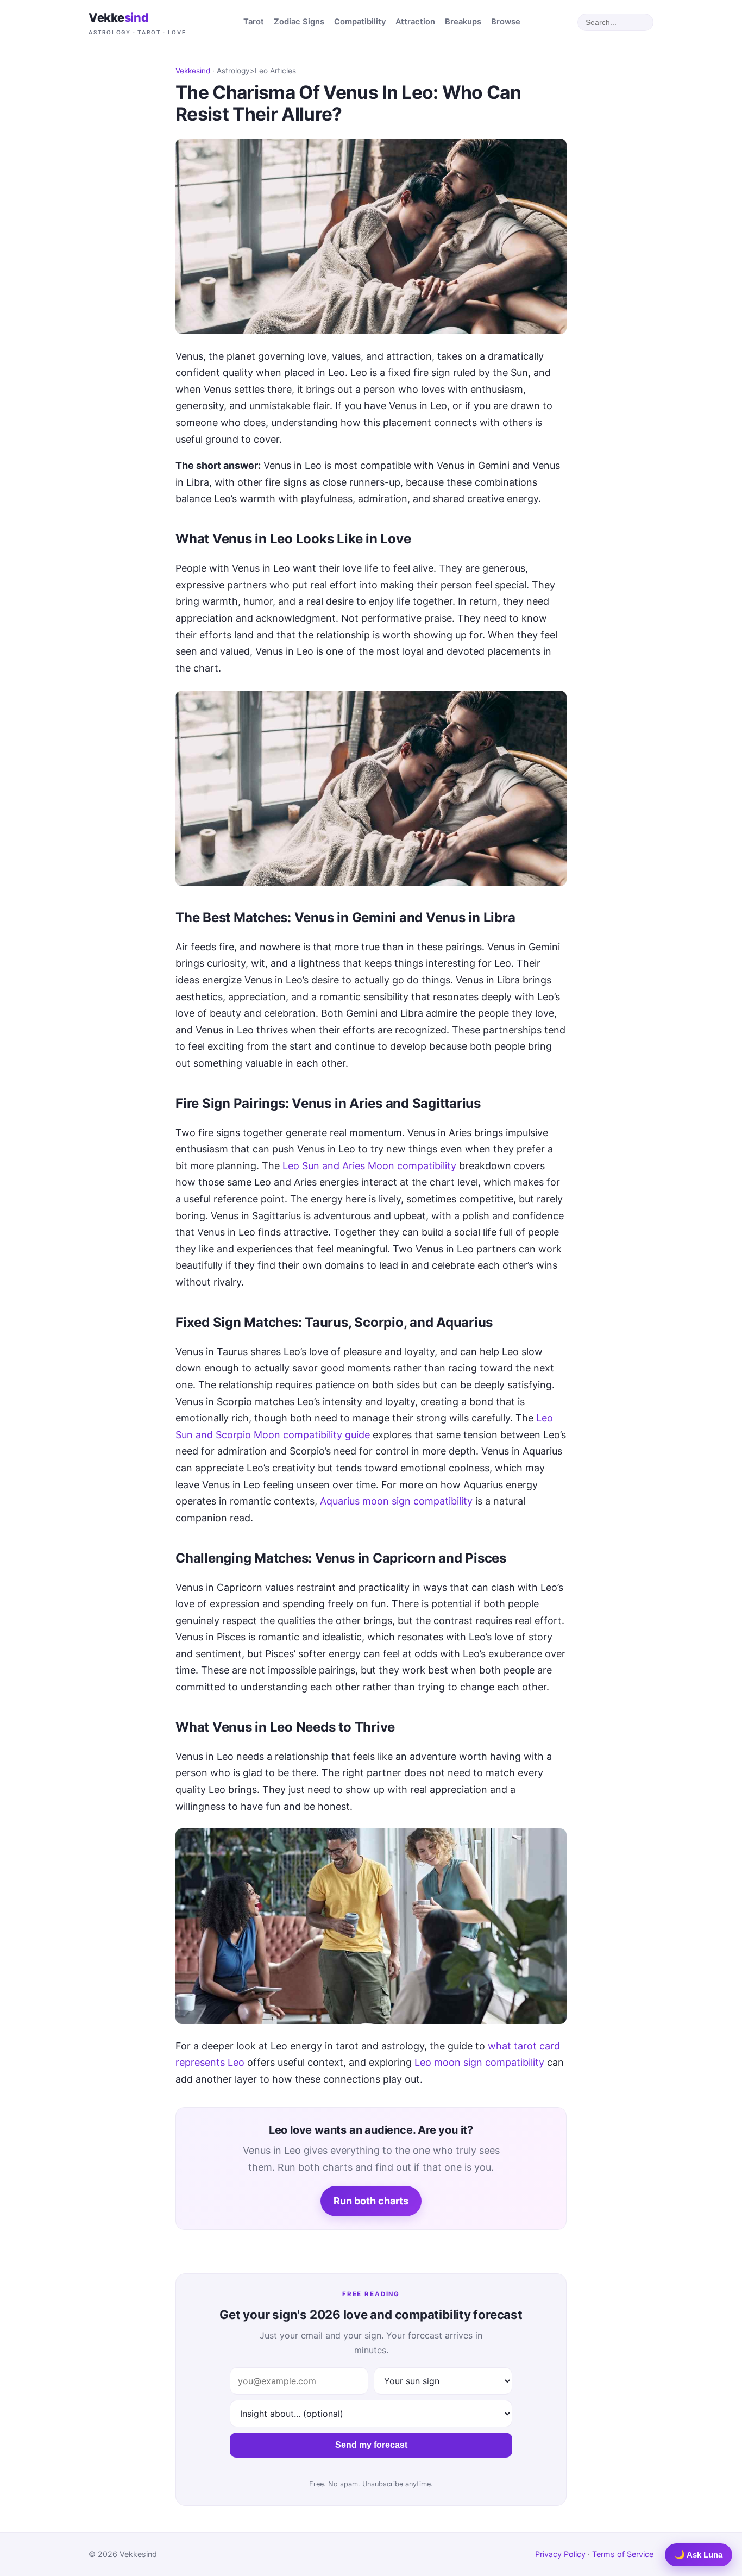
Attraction (415, 22)
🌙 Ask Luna (699, 2555)
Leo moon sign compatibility (479, 2062)
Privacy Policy (560, 2554)
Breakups (463, 22)
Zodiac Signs (299, 22)
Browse (506, 22)
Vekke (137, 23)
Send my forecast (371, 2445)
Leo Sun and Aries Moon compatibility (369, 1166)
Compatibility (360, 22)
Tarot (254, 22)
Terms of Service (623, 2554)
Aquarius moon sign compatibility (396, 1501)
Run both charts (371, 2201)
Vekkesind (193, 71)
